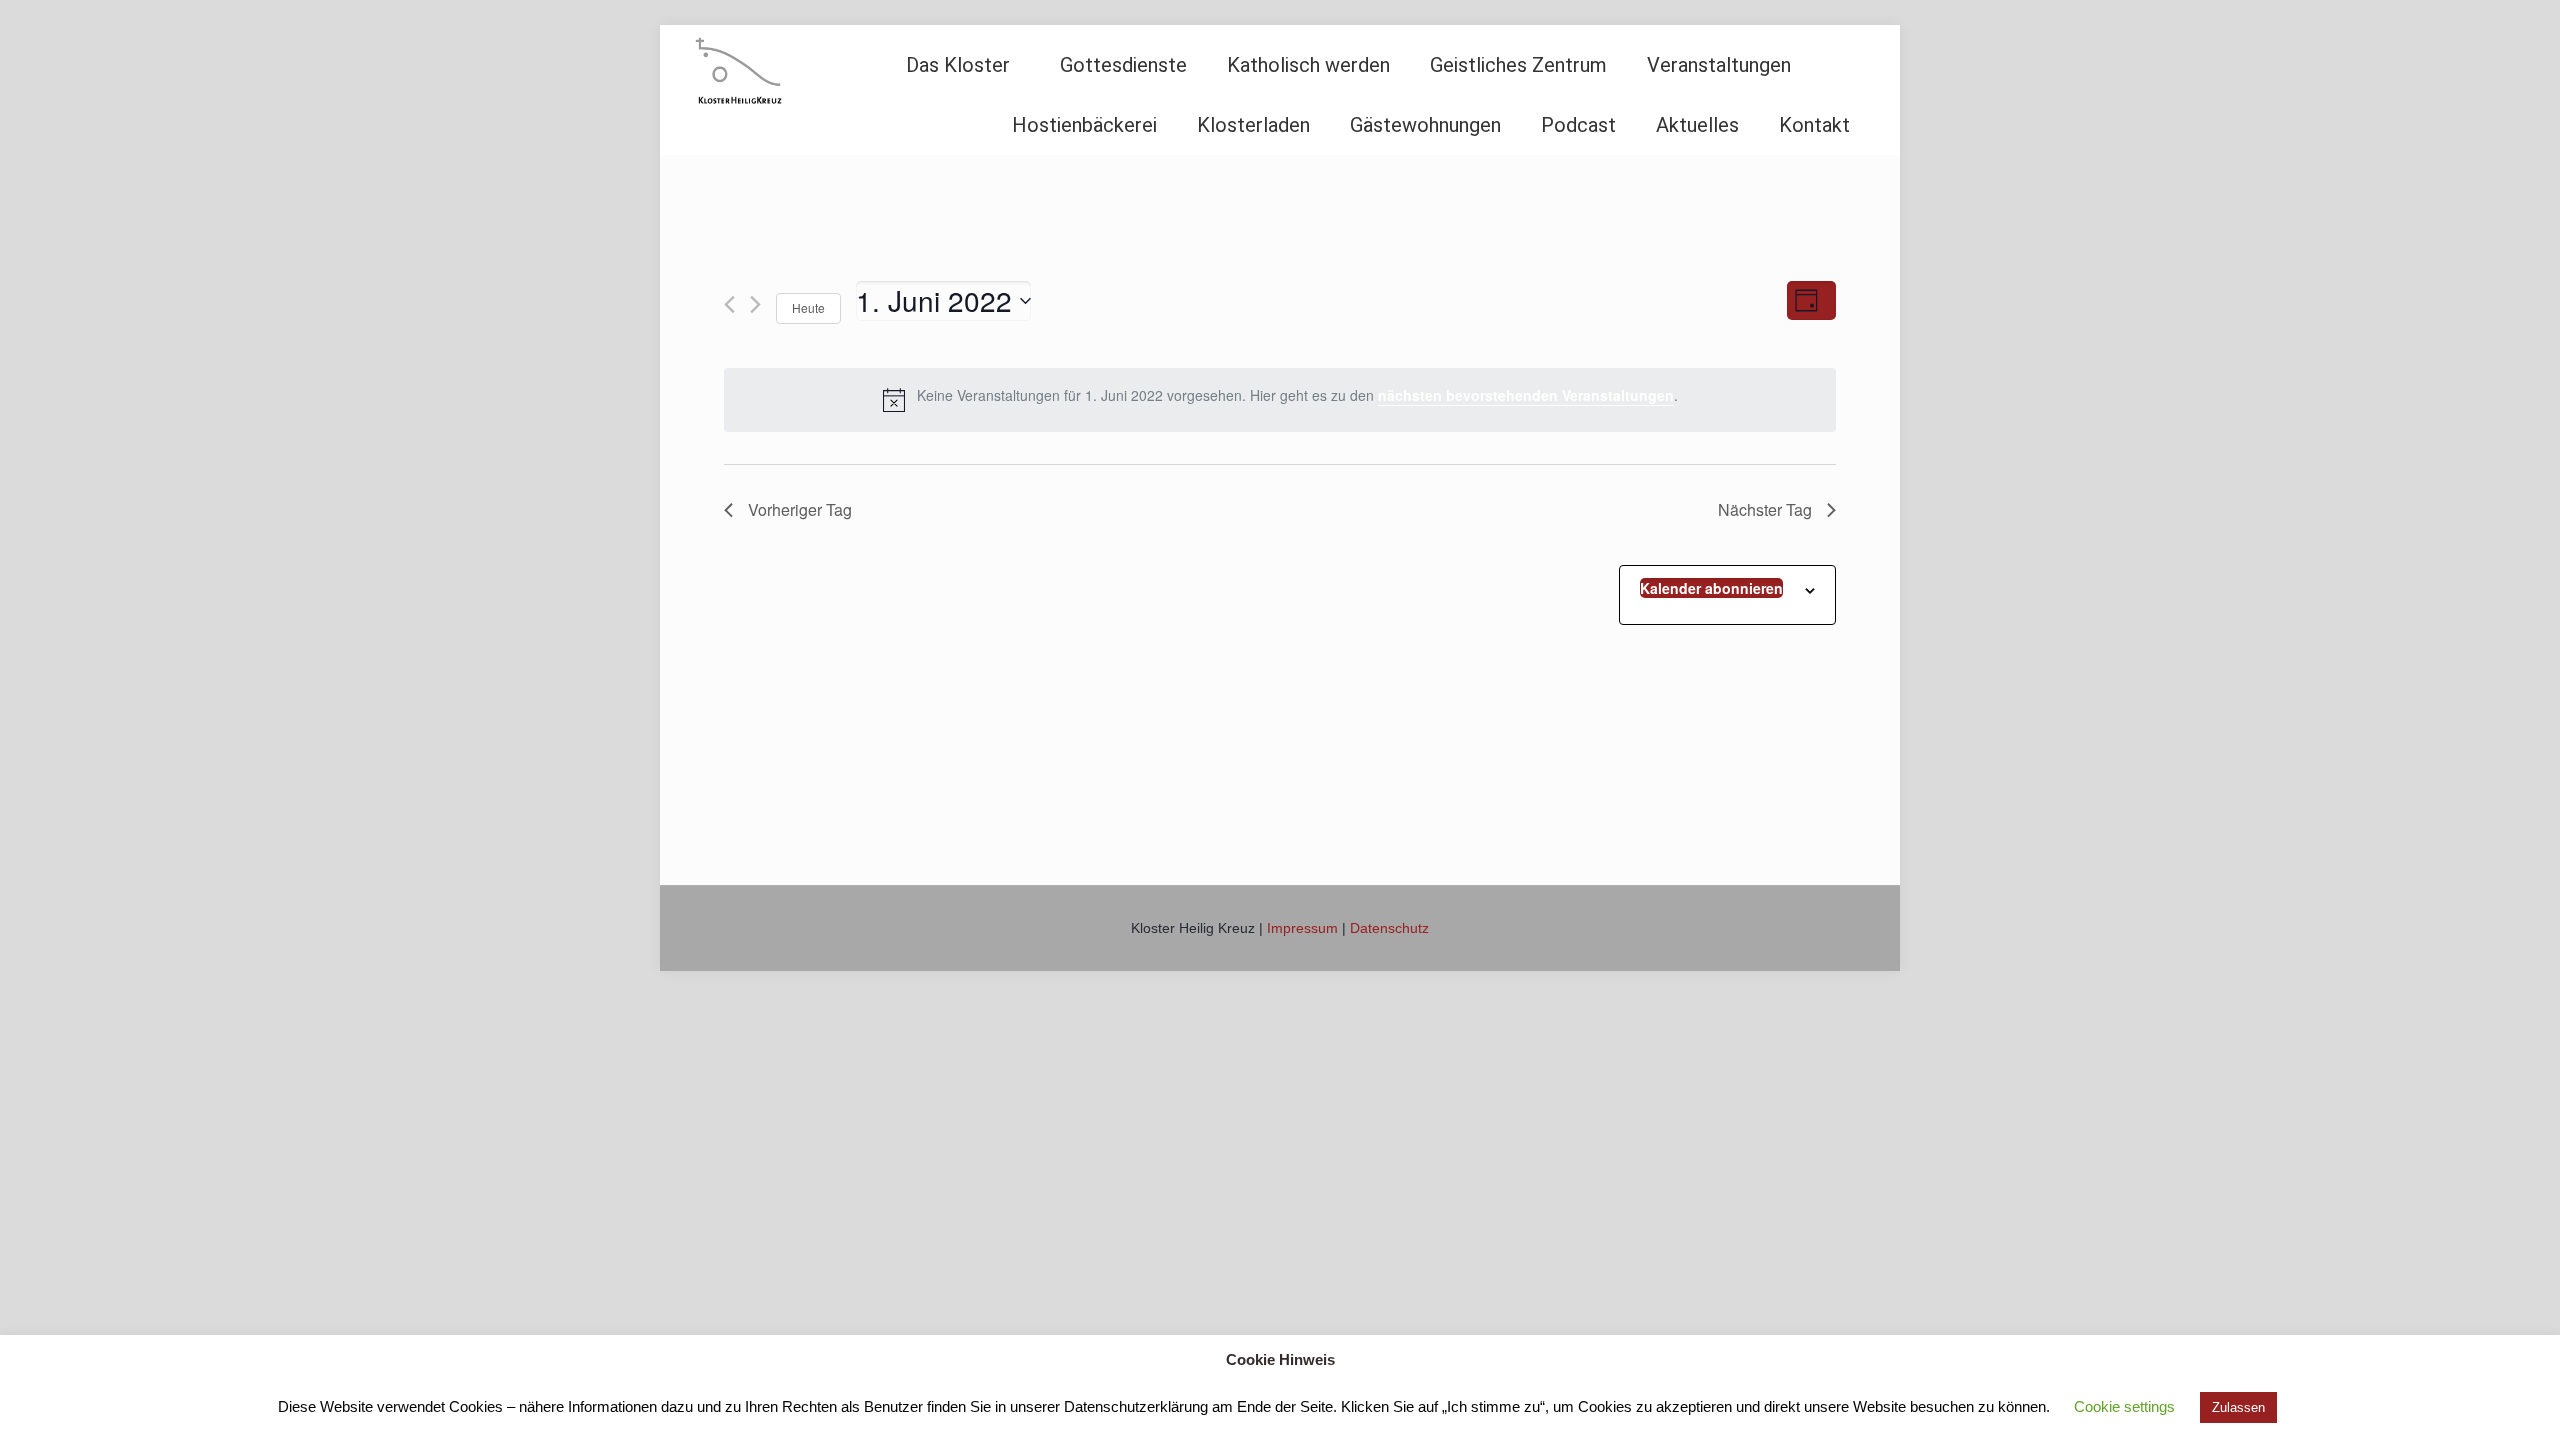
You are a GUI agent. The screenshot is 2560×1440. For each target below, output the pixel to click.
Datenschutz (1389, 928)
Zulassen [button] (2238, 1407)
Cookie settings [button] (2124, 1406)
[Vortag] (729, 304)
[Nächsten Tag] (755, 304)
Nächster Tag (1765, 509)
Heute (808, 307)
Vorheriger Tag (800, 509)
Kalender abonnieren (1711, 588)
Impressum (1302, 928)
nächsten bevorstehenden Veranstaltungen (1526, 395)
